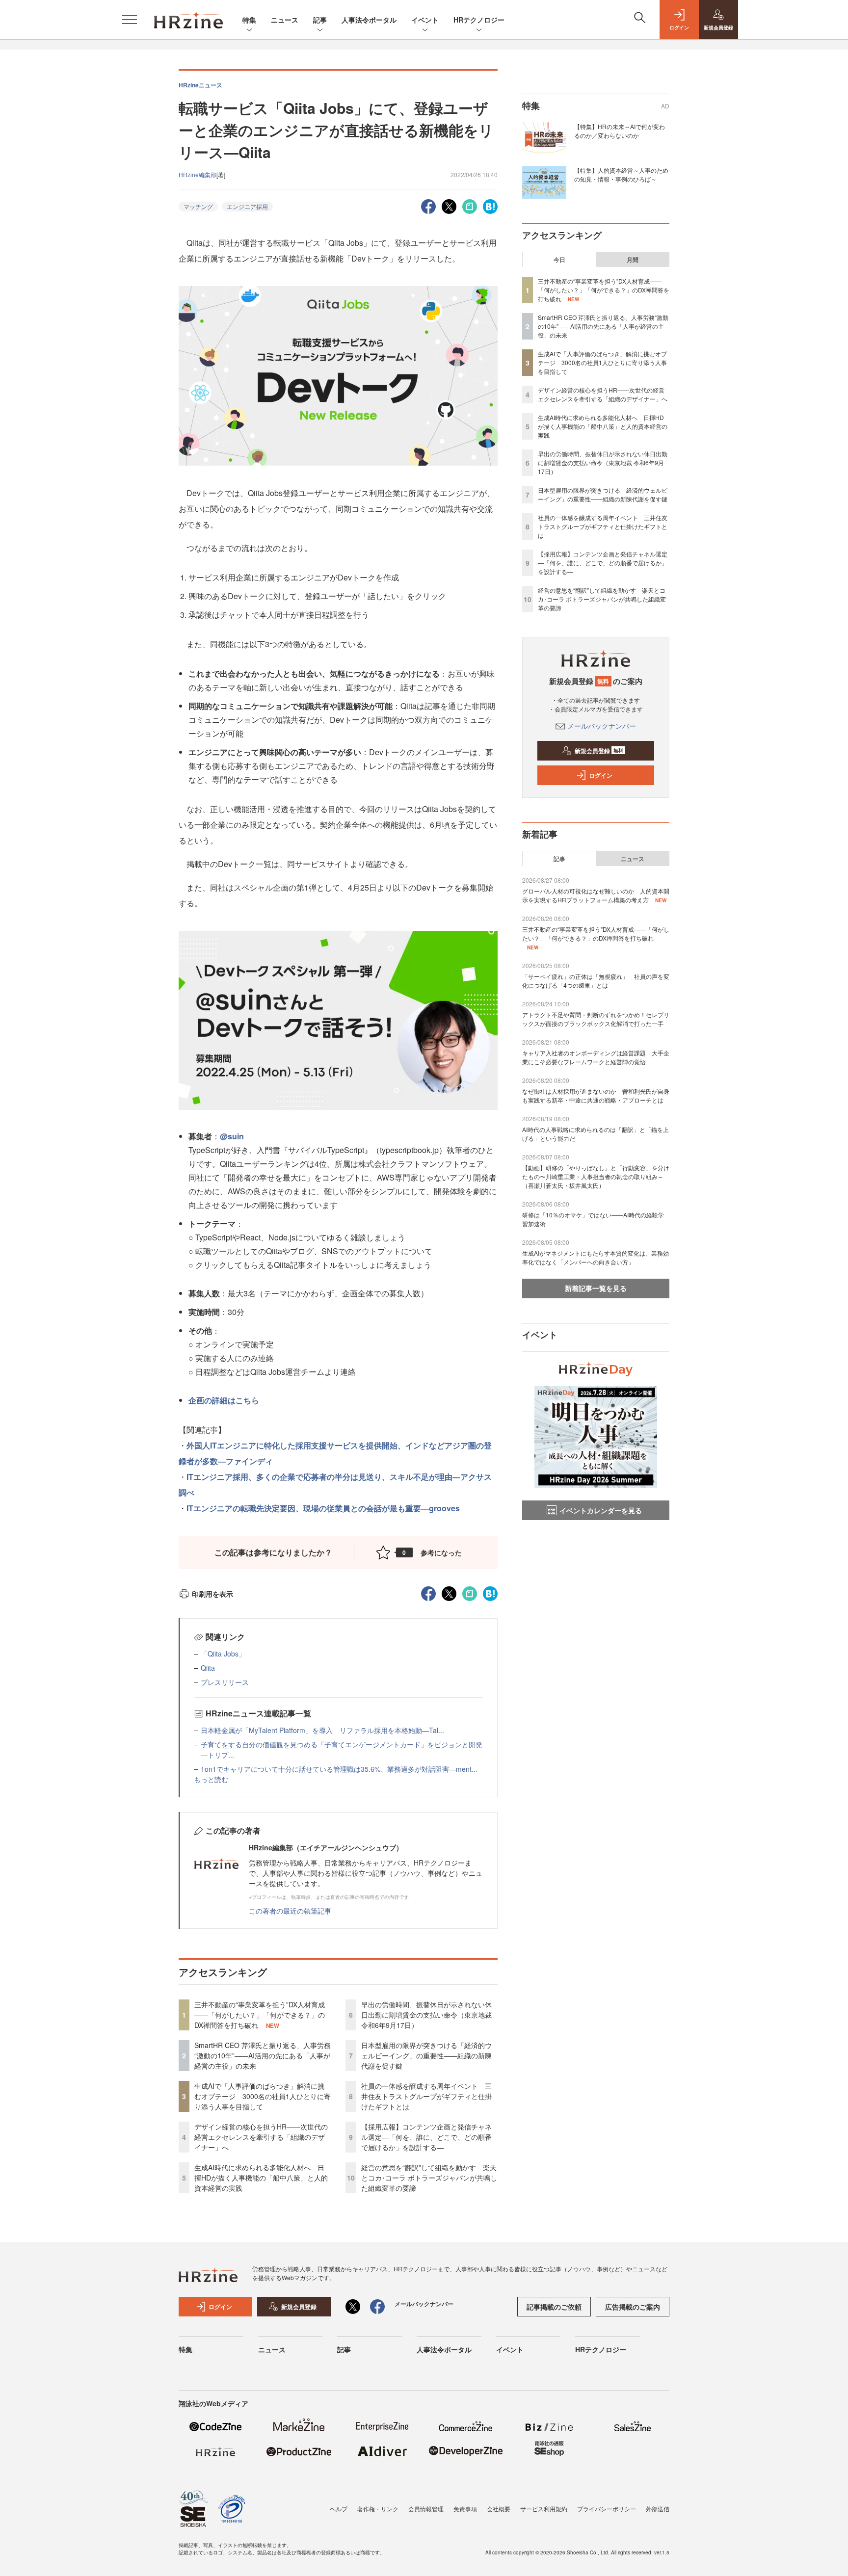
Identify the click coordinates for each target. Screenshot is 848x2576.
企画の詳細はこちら (224, 1400)
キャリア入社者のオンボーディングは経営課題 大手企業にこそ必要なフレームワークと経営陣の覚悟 (596, 1057)
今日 (559, 260)
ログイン (601, 775)
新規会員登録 (599, 751)
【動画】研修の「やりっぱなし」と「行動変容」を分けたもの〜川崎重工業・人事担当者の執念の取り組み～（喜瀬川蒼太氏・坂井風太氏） (596, 1176)
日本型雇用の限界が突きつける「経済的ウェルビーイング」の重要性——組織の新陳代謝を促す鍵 (426, 2055)
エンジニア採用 (247, 206)
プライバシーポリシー (607, 2509)
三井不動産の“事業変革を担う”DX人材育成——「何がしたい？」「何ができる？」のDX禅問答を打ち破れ (260, 2015)
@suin (232, 1136)
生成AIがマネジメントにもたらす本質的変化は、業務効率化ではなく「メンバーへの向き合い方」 (596, 1257)
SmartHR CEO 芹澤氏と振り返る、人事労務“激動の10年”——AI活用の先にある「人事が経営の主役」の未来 (263, 2055)
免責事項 (465, 2509)
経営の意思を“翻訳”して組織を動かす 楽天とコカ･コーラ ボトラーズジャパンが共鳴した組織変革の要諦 (429, 2178)
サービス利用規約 (544, 2509)
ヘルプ (339, 2509)
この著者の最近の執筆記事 (290, 1911)
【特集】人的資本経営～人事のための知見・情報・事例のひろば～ (621, 174)
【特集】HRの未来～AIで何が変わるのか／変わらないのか (620, 131)
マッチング (198, 206)
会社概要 (499, 2509)
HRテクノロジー (479, 20)
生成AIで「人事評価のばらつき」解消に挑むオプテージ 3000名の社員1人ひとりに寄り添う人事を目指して (263, 2096)
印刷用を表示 (212, 1594)
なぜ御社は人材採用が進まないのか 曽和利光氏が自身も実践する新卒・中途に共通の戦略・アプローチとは (596, 1095)
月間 (633, 260)
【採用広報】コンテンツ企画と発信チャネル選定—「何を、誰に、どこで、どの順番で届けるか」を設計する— (426, 2137)
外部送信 (658, 2509)
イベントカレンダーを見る (601, 1510)
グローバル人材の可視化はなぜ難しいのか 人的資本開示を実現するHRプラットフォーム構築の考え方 (596, 895)
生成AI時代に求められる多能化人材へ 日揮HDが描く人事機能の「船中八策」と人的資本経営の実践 (261, 2178)
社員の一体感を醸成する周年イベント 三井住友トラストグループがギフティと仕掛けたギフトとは (426, 2096)
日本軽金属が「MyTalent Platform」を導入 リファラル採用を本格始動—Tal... (322, 1730)
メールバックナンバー (602, 726)
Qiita (208, 1668)
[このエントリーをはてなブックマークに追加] (490, 205)
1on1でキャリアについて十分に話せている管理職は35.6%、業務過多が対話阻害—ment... (339, 1769)
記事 (320, 20)
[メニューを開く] (130, 20)
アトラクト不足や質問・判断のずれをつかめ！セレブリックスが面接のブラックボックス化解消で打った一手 (596, 1019)
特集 (249, 20)
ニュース (285, 20)
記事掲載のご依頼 (554, 2307)
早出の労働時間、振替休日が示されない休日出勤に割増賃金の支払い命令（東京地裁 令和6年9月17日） (426, 2015)
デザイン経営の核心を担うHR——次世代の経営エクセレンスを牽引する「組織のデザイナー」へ (261, 2137)
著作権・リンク (378, 2509)
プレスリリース (225, 1682)
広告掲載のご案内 (633, 2307)
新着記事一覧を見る (596, 1288)
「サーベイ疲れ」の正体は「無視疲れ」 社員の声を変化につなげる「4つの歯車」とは (596, 981)
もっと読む (211, 1779)
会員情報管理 (426, 2509)
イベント (425, 20)
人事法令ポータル (369, 20)
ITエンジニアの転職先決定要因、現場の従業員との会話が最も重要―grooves (323, 1508)
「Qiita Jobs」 (223, 1654)
